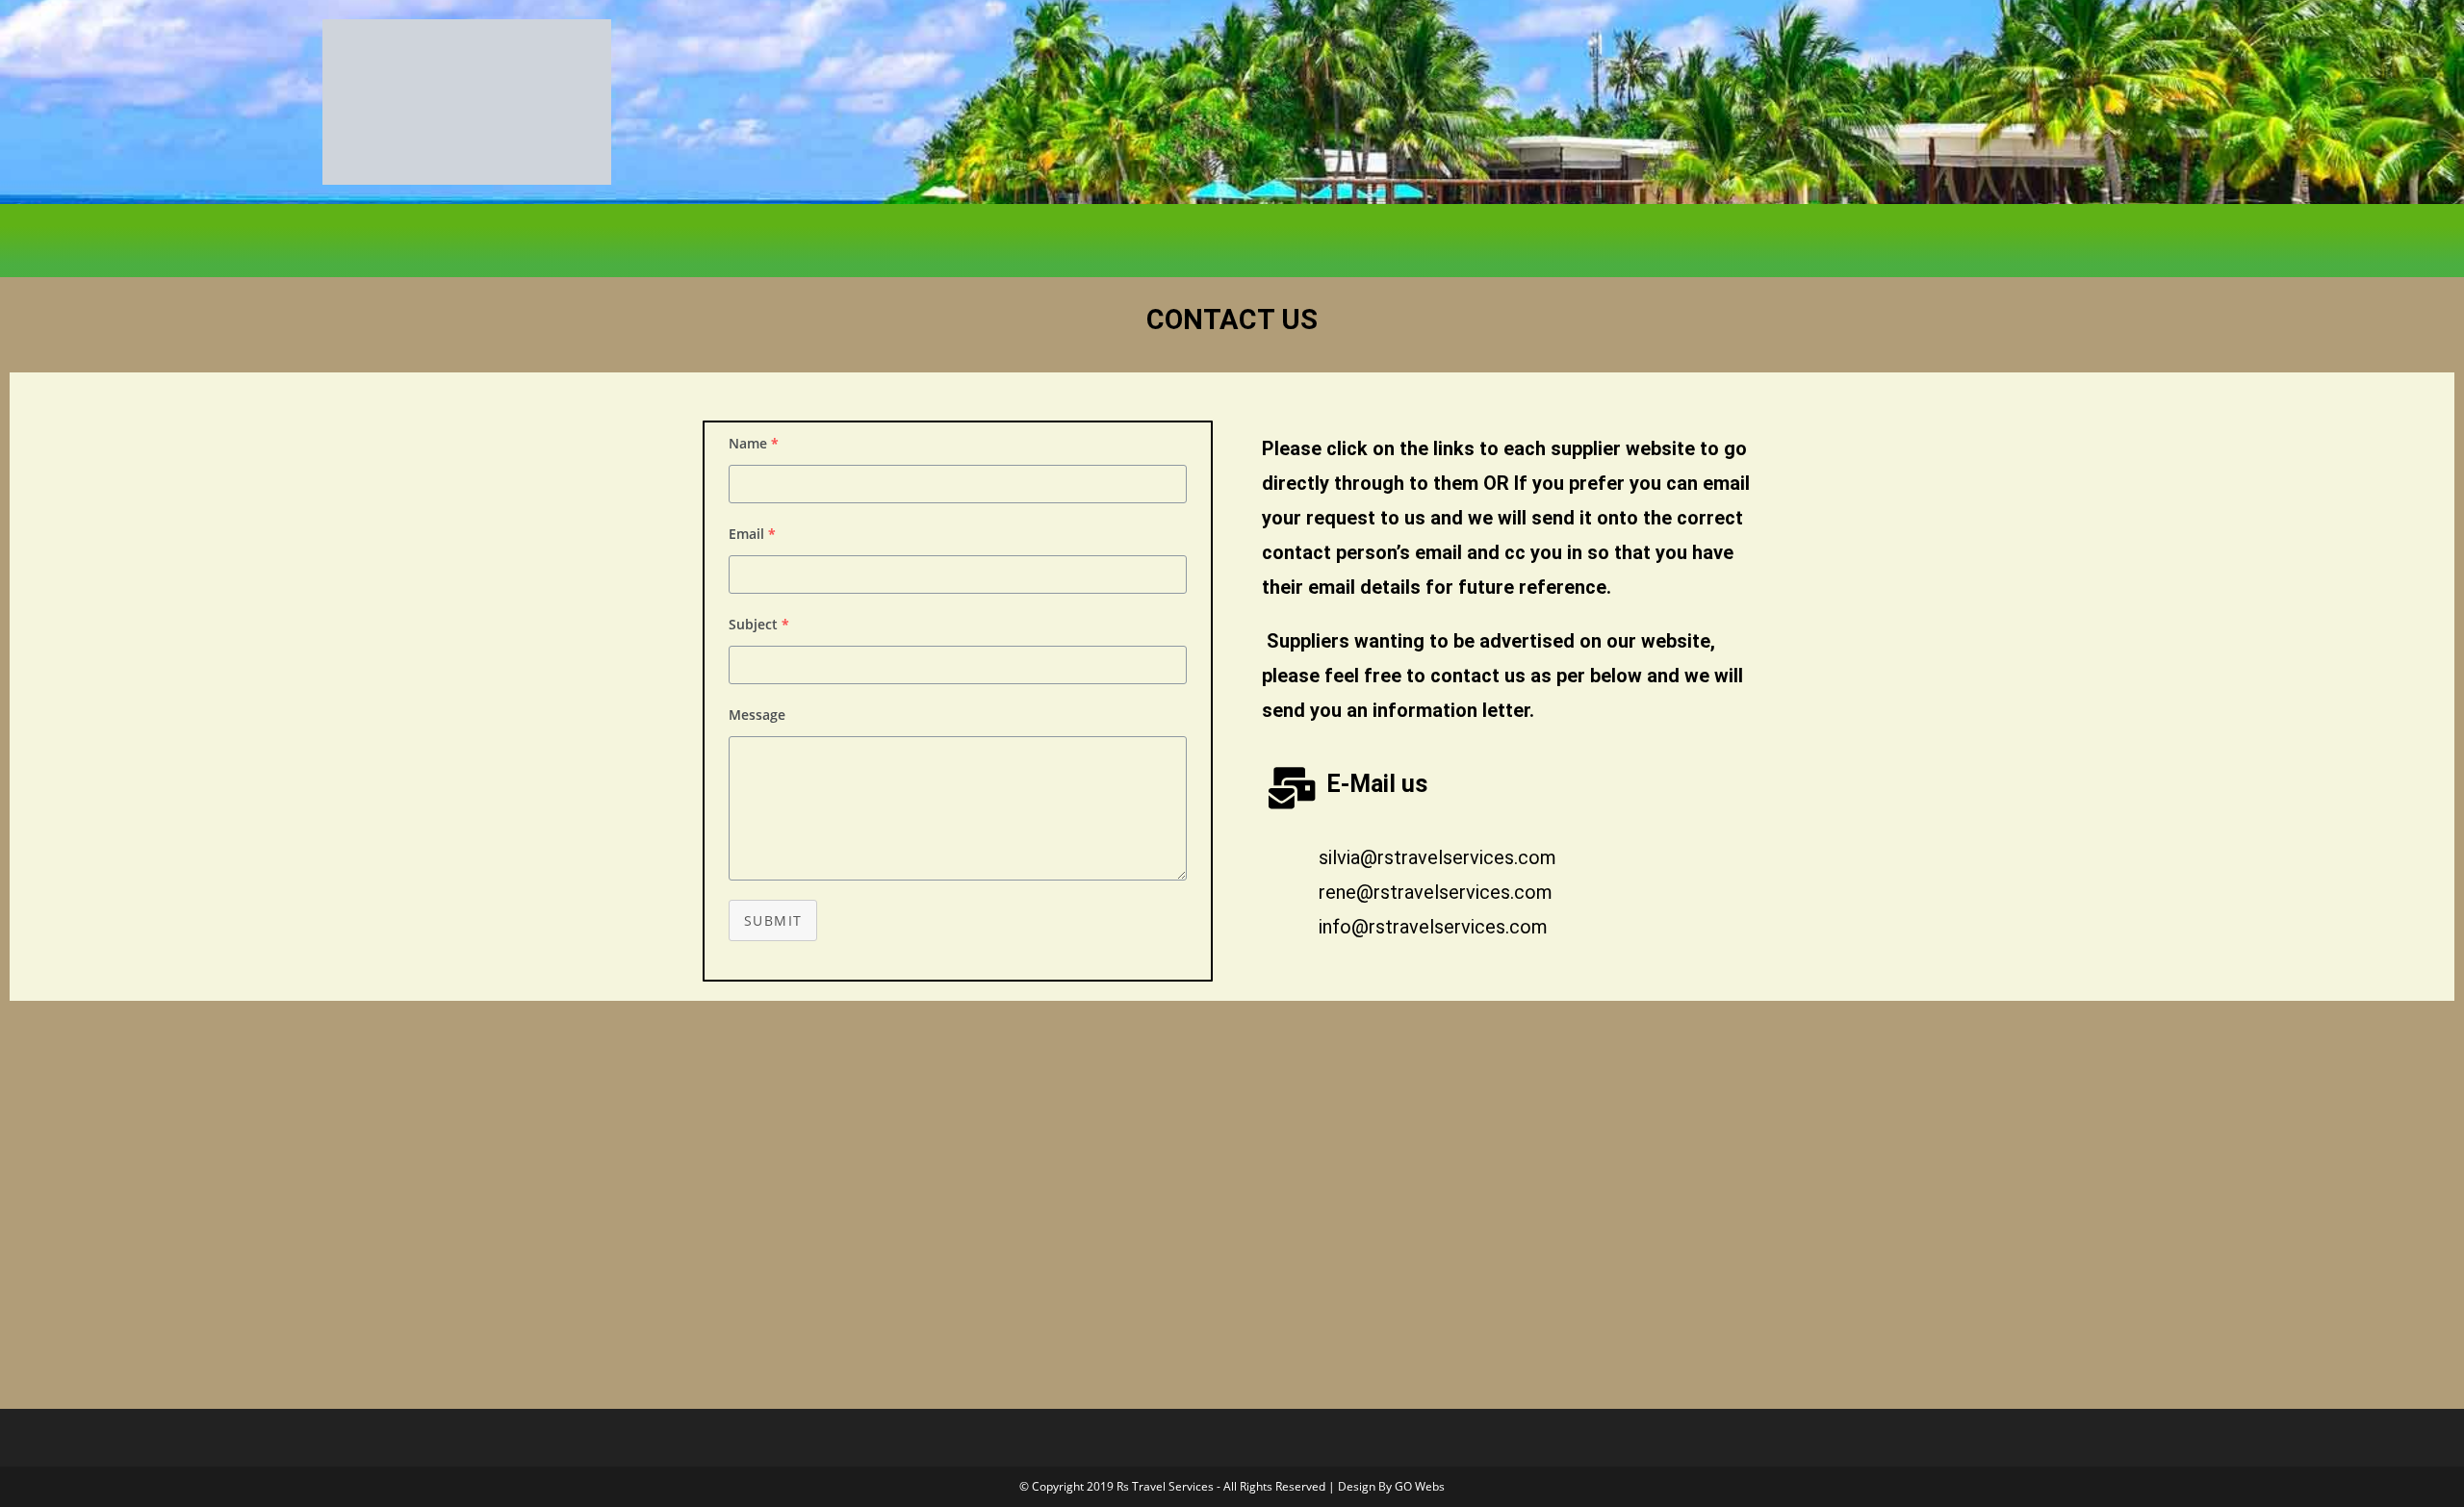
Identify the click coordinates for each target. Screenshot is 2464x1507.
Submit (773, 920)
